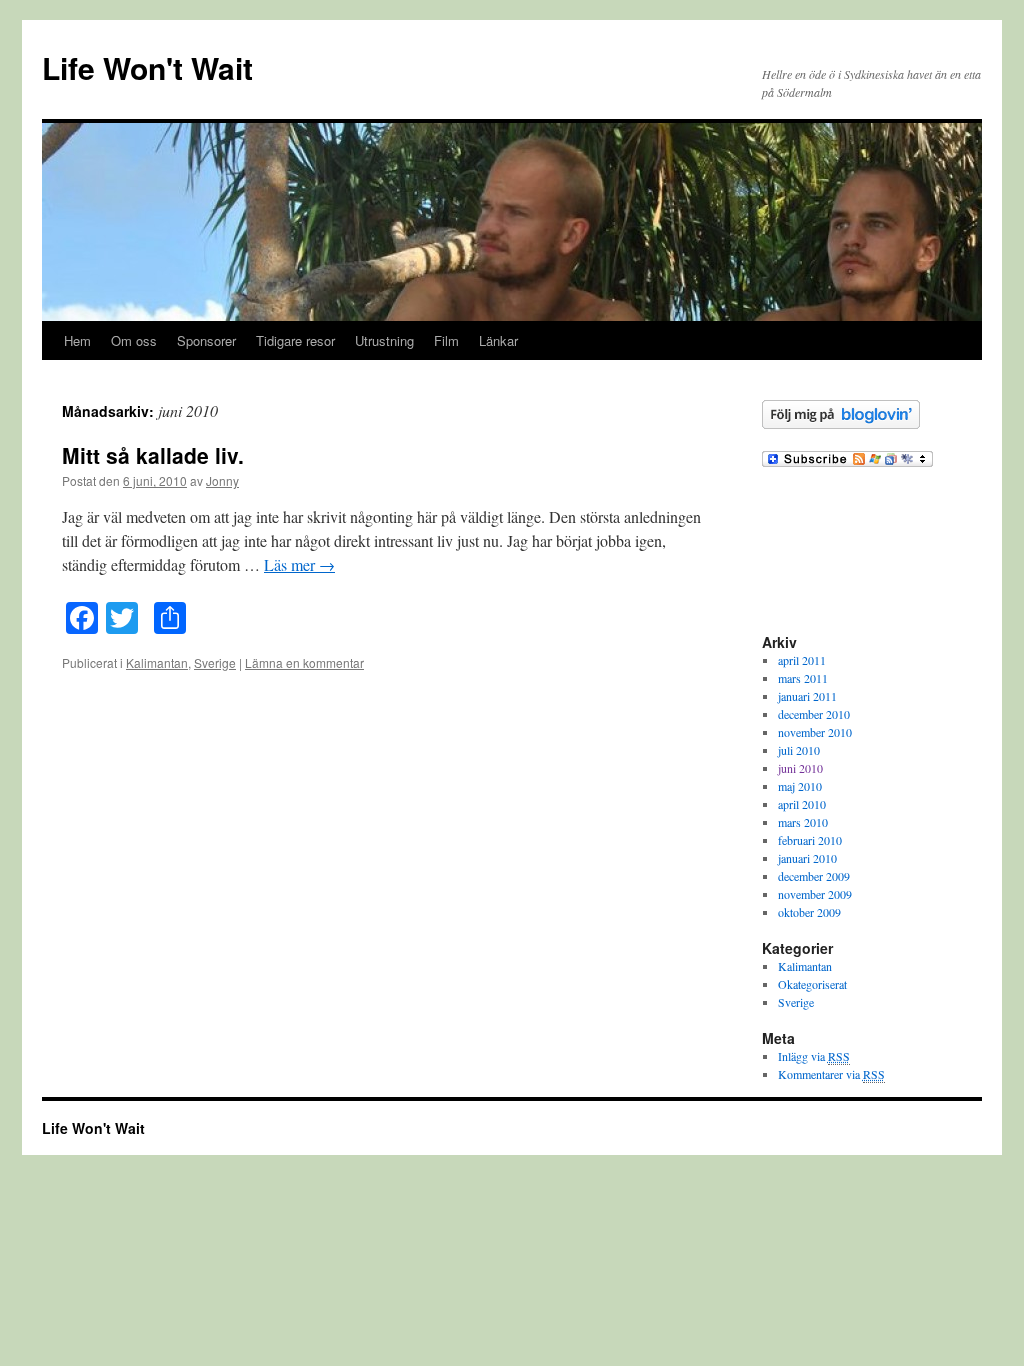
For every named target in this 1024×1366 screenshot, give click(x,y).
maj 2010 (800, 786)
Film (446, 340)
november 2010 (815, 732)
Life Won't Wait (147, 67)
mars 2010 (803, 822)
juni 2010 (800, 768)
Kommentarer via (831, 1074)
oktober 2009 (809, 912)
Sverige (215, 662)
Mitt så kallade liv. (153, 455)
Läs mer (299, 564)
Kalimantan (157, 662)
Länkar (498, 340)
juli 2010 (799, 750)
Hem (77, 340)
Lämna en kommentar (304, 662)
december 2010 (814, 714)
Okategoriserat (812, 984)
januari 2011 (807, 696)
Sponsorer (206, 340)
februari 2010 (810, 840)
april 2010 (802, 804)
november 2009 (815, 894)
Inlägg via (814, 1056)
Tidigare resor (295, 340)
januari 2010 (807, 858)
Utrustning (384, 340)
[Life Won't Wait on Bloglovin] (841, 424)
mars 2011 (803, 678)
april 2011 (802, 660)
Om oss (134, 340)
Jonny (222, 480)
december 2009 (814, 876)
